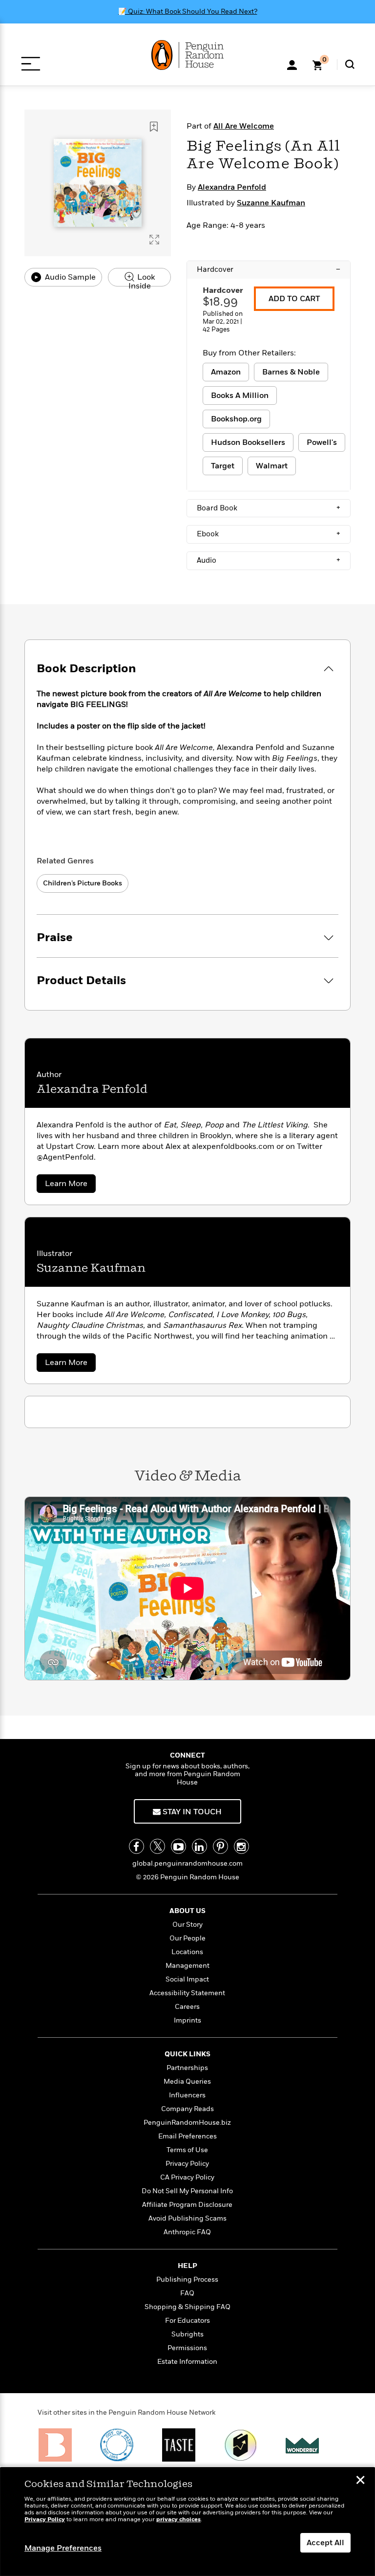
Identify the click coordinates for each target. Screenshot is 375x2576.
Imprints (187, 2020)
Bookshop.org (236, 419)
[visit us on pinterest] (220, 1846)
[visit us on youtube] (178, 1846)
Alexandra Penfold (232, 187)
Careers (187, 2007)
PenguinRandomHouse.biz (187, 2123)
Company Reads (187, 2109)
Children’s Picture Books (83, 883)
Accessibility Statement (187, 1993)
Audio (269, 560)
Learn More (70, 1185)
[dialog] (187, 2522)
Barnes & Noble (291, 372)
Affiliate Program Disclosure (187, 2205)
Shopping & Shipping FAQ (187, 2307)
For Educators (187, 2321)
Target (223, 466)
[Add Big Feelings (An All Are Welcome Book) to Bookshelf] (154, 127)
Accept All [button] (325, 2543)
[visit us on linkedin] (199, 1846)
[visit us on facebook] (136, 1846)
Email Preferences (187, 2136)
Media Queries (187, 2081)
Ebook (269, 534)
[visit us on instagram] (241, 1846)
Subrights (187, 2334)
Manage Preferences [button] (63, 2548)
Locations (187, 1952)
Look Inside (142, 279)
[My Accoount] (292, 64)
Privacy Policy (187, 2164)
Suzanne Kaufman (271, 203)
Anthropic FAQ (187, 2232)
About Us (187, 1911)
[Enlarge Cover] (154, 240)
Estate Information (187, 2362)
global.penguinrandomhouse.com (187, 1863)
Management (187, 1966)
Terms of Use (187, 2150)
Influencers (187, 2095)
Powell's (322, 442)
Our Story (187, 1925)
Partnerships (187, 2068)
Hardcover (269, 269)
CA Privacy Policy (187, 2177)
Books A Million (240, 396)
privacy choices (178, 2520)
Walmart (272, 466)
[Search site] (350, 64)
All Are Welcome (244, 126)
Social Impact (187, 1979)
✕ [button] (360, 2481)
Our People (187, 1938)
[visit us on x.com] (157, 1846)
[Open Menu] (31, 64)
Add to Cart (294, 299)
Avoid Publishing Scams (187, 2218)
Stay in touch (191, 1812)
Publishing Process (187, 2279)
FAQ (187, 2293)
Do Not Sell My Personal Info (187, 2191)
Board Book (269, 508)
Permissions (187, 2348)
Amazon (226, 372)
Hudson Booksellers (248, 442)
